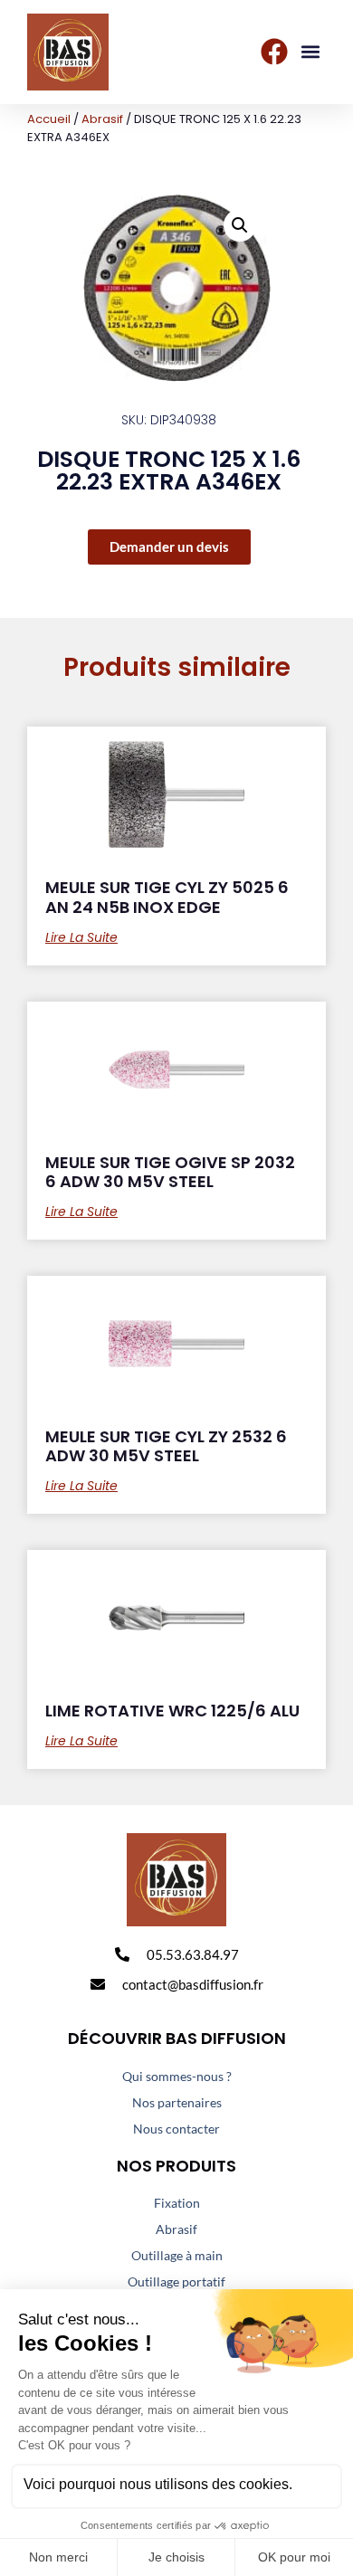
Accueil (49, 119)
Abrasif (102, 119)
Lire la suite (81, 937)
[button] (311, 52)
